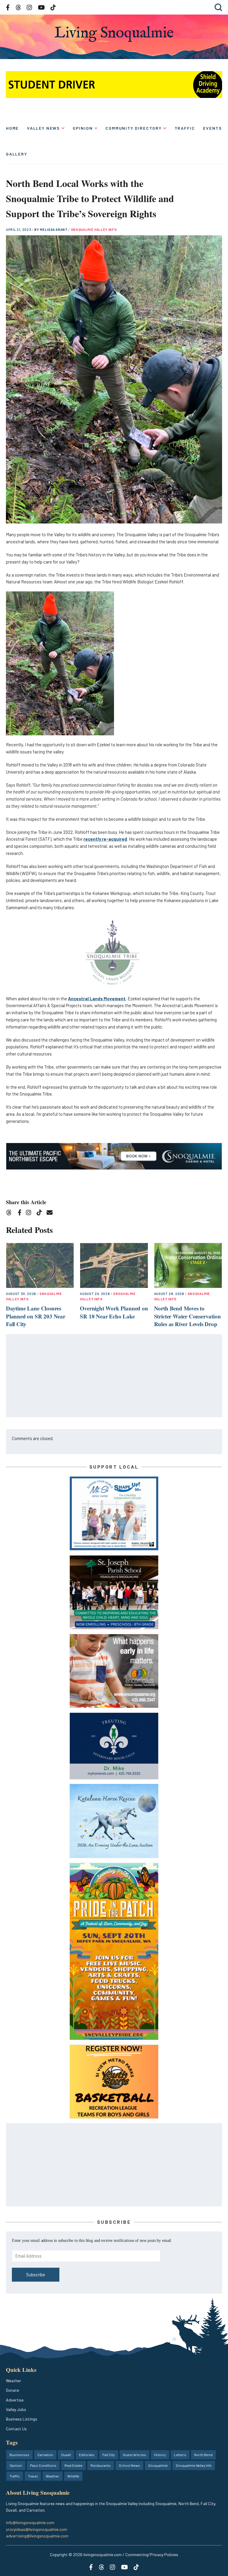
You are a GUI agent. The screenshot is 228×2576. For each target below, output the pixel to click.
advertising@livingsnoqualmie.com (37, 2536)
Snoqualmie (158, 2465)
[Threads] (11, 1214)
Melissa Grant (54, 230)
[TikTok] (41, 1214)
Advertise (15, 2400)
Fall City (109, 2455)
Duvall (66, 2455)
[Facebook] (21, 1214)
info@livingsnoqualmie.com (30, 2522)
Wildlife (73, 2476)
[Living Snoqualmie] (114, 34)
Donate (12, 2390)
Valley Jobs (16, 2409)
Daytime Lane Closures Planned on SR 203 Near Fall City (36, 1316)
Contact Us (16, 2429)
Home (12, 128)
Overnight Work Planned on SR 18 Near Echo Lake (114, 1312)
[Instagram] (30, 1214)
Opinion (83, 128)
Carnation (45, 2455)
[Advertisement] (114, 1376)
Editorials (87, 2455)
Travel (33, 2476)
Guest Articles (134, 2455)
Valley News (43, 128)
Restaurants (101, 2465)
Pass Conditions (43, 2465)
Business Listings (22, 2419)
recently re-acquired (105, 839)
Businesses (19, 2455)
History (160, 2455)
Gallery (17, 154)
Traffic (185, 128)
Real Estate (73, 2465)
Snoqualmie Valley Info (94, 230)
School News (129, 2465)
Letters (180, 2455)
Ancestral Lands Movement (97, 999)
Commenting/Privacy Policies (152, 2554)
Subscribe (36, 2275)
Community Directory (134, 128)
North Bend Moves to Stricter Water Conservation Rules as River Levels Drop (187, 1316)
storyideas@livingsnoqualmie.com (37, 2529)
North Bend (203, 2455)
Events (213, 128)
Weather (14, 2381)
